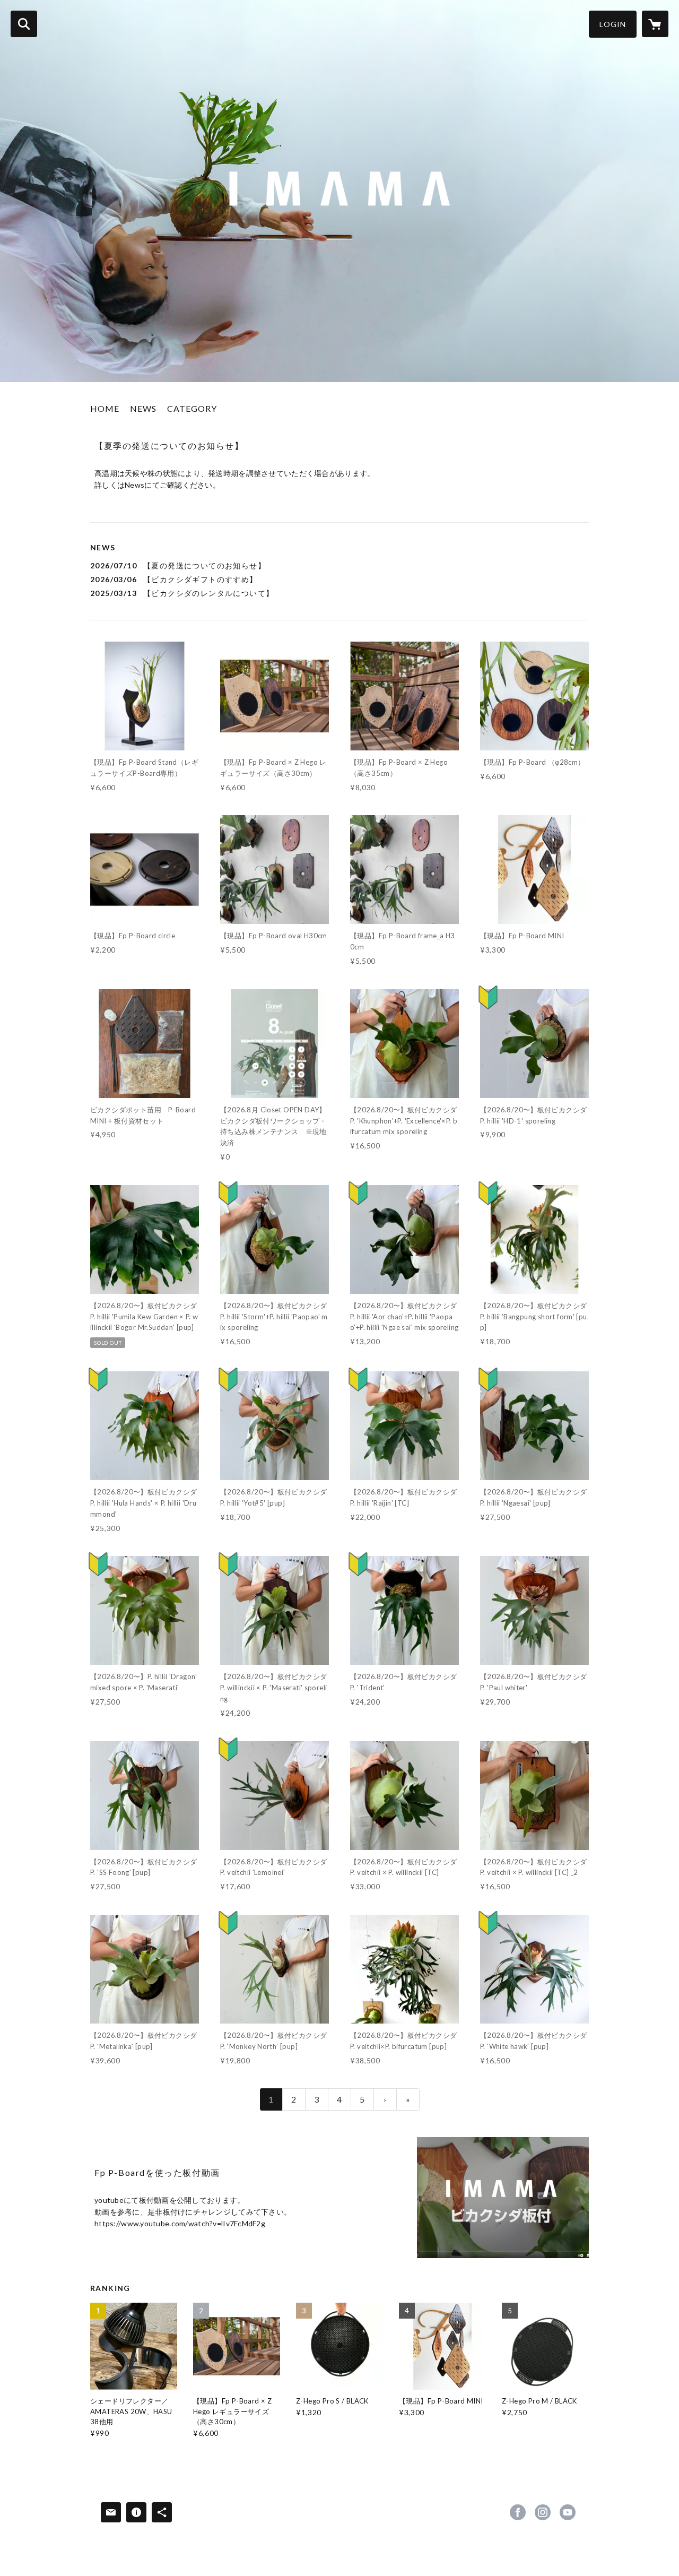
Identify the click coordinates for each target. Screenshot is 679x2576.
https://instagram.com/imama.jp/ (543, 2512)
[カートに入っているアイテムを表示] (655, 24)
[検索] (24, 24)
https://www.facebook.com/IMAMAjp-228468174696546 (518, 2512)
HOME (105, 408)
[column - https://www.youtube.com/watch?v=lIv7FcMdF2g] (503, 2198)
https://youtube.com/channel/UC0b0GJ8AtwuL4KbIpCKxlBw (568, 2512)
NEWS (143, 408)
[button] (613, 24)
